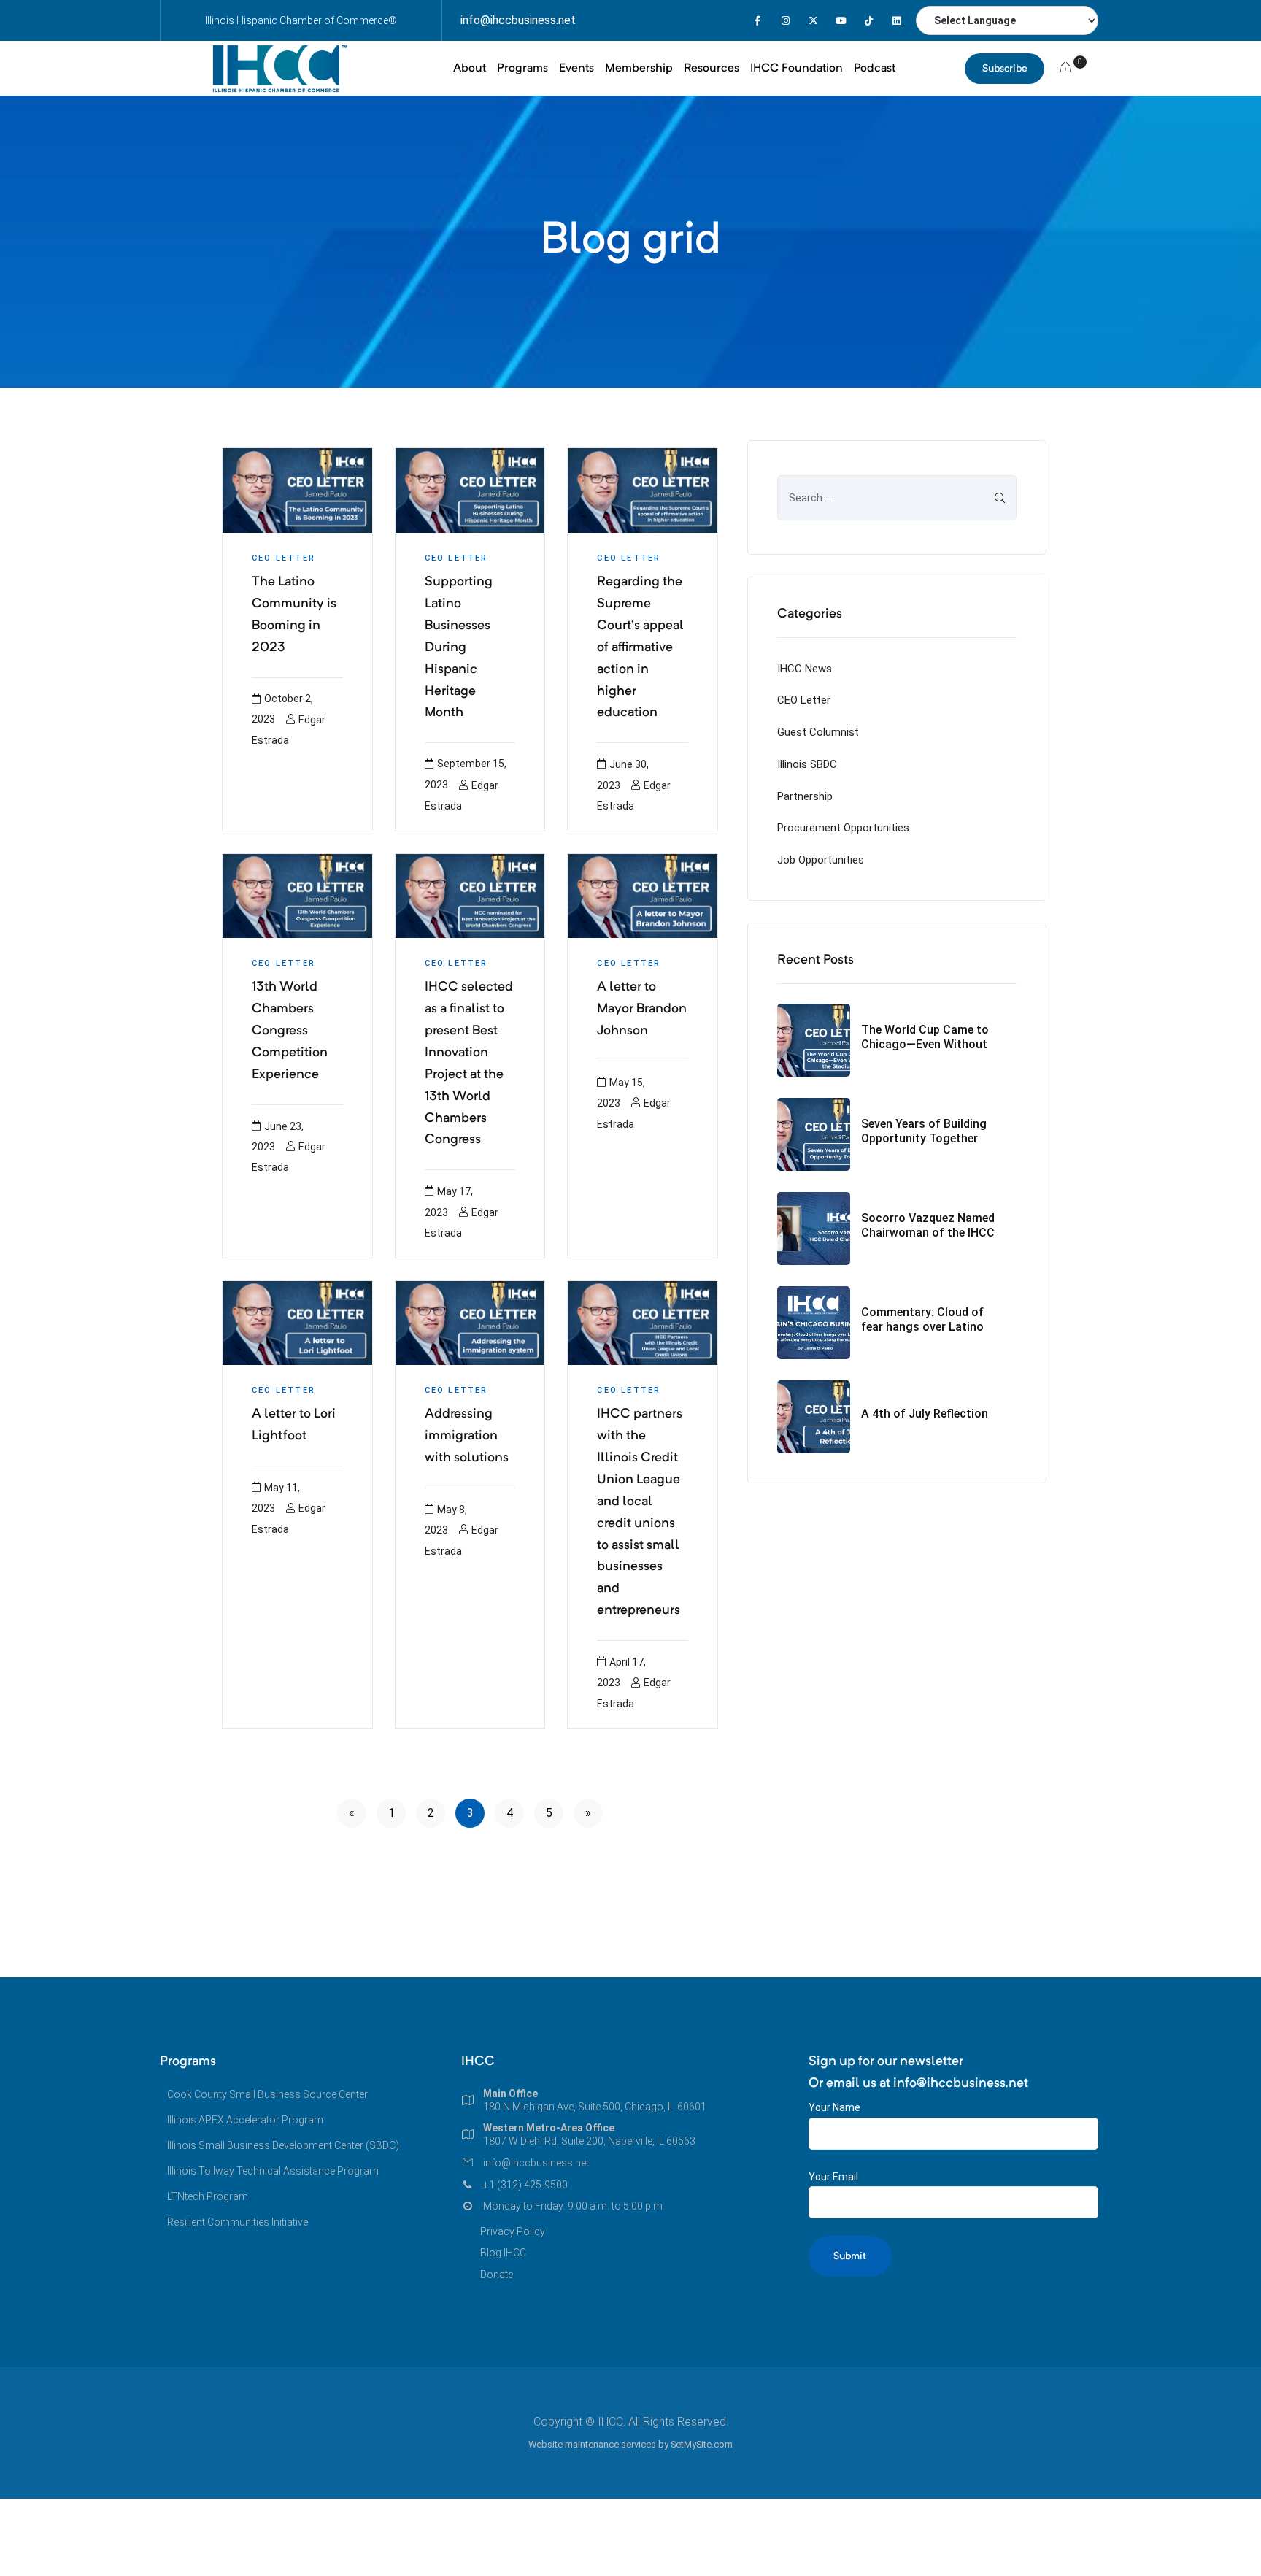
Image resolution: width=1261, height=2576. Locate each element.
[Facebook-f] (758, 21)
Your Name (834, 2107)
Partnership (805, 796)
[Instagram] (786, 21)
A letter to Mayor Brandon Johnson (642, 1009)
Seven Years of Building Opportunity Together (924, 1131)
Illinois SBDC (807, 764)
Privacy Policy (513, 2231)
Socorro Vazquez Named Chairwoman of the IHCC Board (928, 1225)
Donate (497, 2275)
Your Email (833, 2177)
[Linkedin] (896, 21)
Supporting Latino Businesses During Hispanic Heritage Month (459, 647)
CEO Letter (284, 558)
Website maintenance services (592, 2444)
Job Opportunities (821, 860)
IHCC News (805, 669)
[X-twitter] (813, 21)
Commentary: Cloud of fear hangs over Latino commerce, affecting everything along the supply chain (922, 1319)
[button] (1004, 69)
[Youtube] (841, 21)
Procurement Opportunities (843, 828)
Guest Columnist (818, 732)
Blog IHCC (503, 2253)
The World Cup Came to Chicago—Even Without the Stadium (925, 1037)
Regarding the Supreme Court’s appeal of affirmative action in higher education (640, 647)
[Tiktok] (869, 21)
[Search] (1000, 498)
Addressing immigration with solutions (467, 1436)
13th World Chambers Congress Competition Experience (290, 1031)
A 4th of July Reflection (925, 1414)
